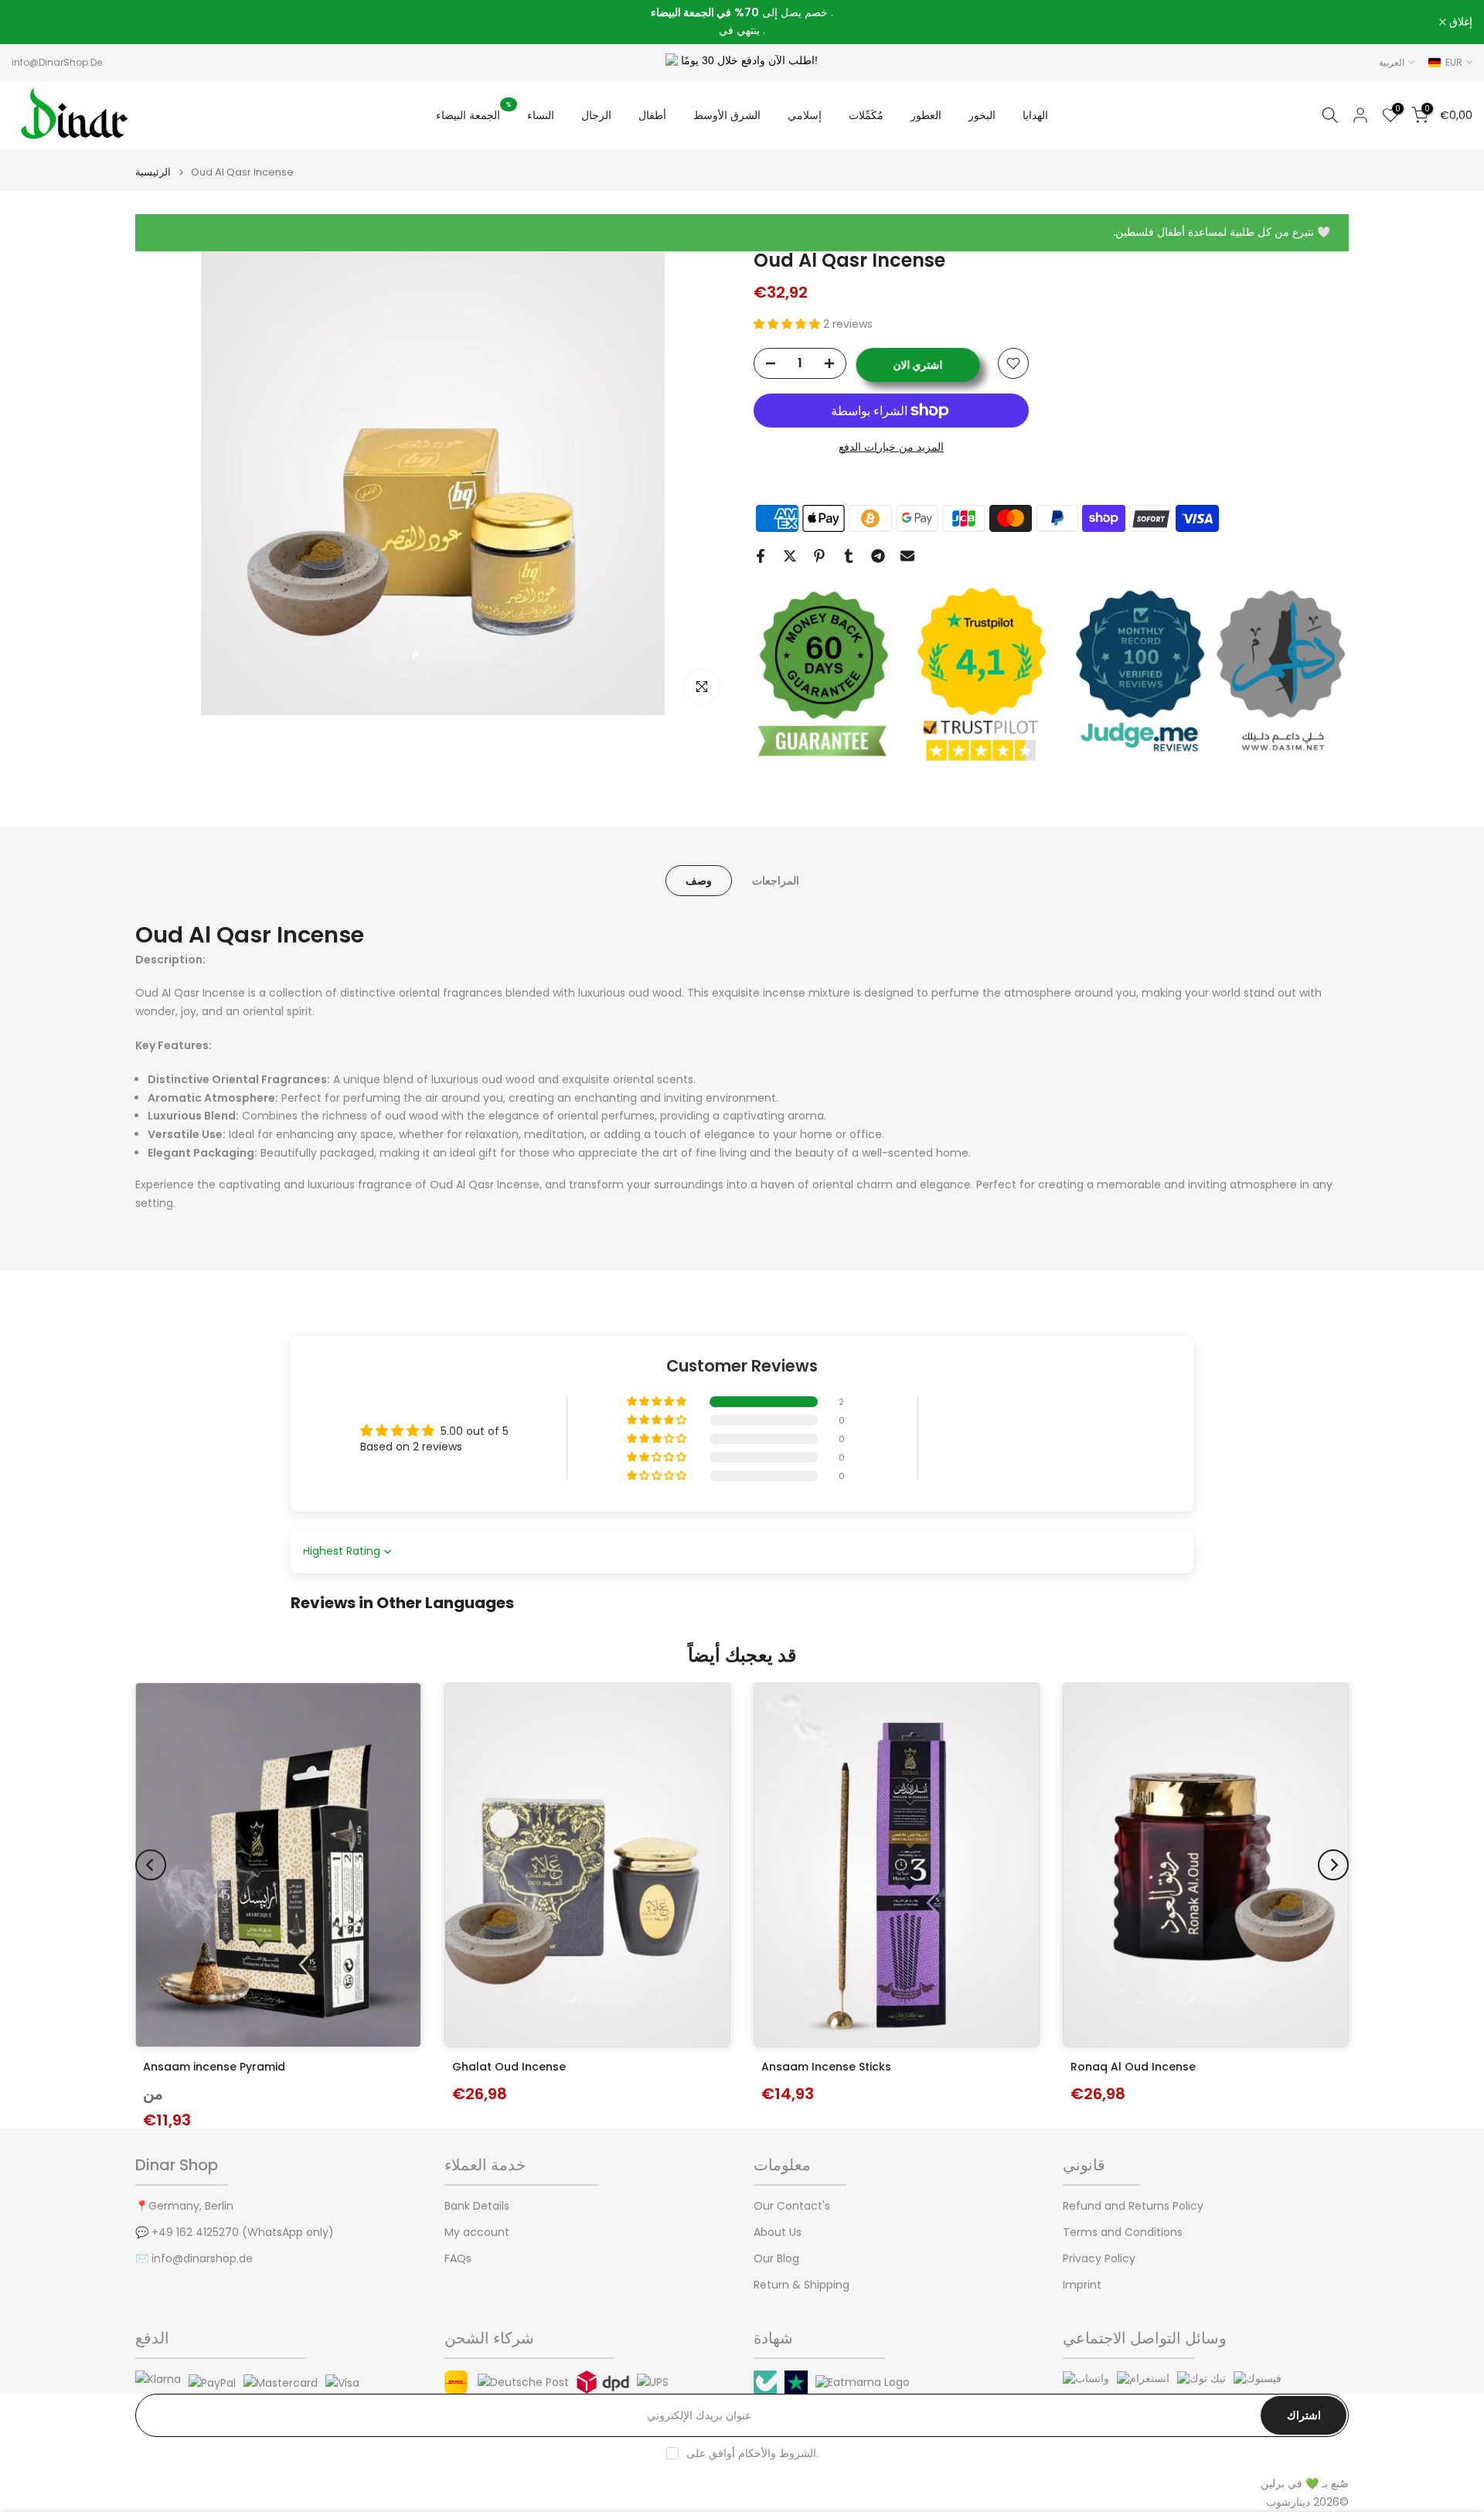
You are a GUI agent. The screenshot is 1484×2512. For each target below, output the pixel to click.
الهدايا (1035, 115)
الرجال (596, 115)
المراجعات (776, 881)
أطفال (652, 115)
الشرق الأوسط (727, 115)
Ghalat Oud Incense (509, 2067)
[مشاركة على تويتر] (790, 556)
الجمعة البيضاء (474, 114)
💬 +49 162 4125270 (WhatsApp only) (235, 2233)
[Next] (1333, 1865)
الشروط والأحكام (777, 2454)
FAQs (458, 2259)
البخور (982, 115)
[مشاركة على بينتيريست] (819, 556)
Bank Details (477, 2206)
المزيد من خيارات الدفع (891, 447)
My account (477, 2233)
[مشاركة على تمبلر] (849, 556)
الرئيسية (153, 172)
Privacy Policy (1099, 2259)
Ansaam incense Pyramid (214, 2067)
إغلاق (32, 22)
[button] (788, 324)
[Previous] (151, 1865)
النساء (541, 115)
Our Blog (776, 2259)
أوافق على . (752, 2453)
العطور (926, 115)
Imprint (1082, 2285)
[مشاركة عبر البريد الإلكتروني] (907, 556)
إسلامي (805, 115)
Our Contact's (792, 2206)
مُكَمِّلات (866, 115)
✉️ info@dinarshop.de (194, 2259)
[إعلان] (742, 22)
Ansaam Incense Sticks (826, 2067)
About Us (778, 2233)
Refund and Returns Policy (1133, 2206)
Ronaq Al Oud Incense (1133, 2067)
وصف (699, 881)
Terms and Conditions (1123, 2233)
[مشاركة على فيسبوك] (761, 556)
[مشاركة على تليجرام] (878, 556)
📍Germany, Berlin (184, 2206)
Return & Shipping (802, 2285)
